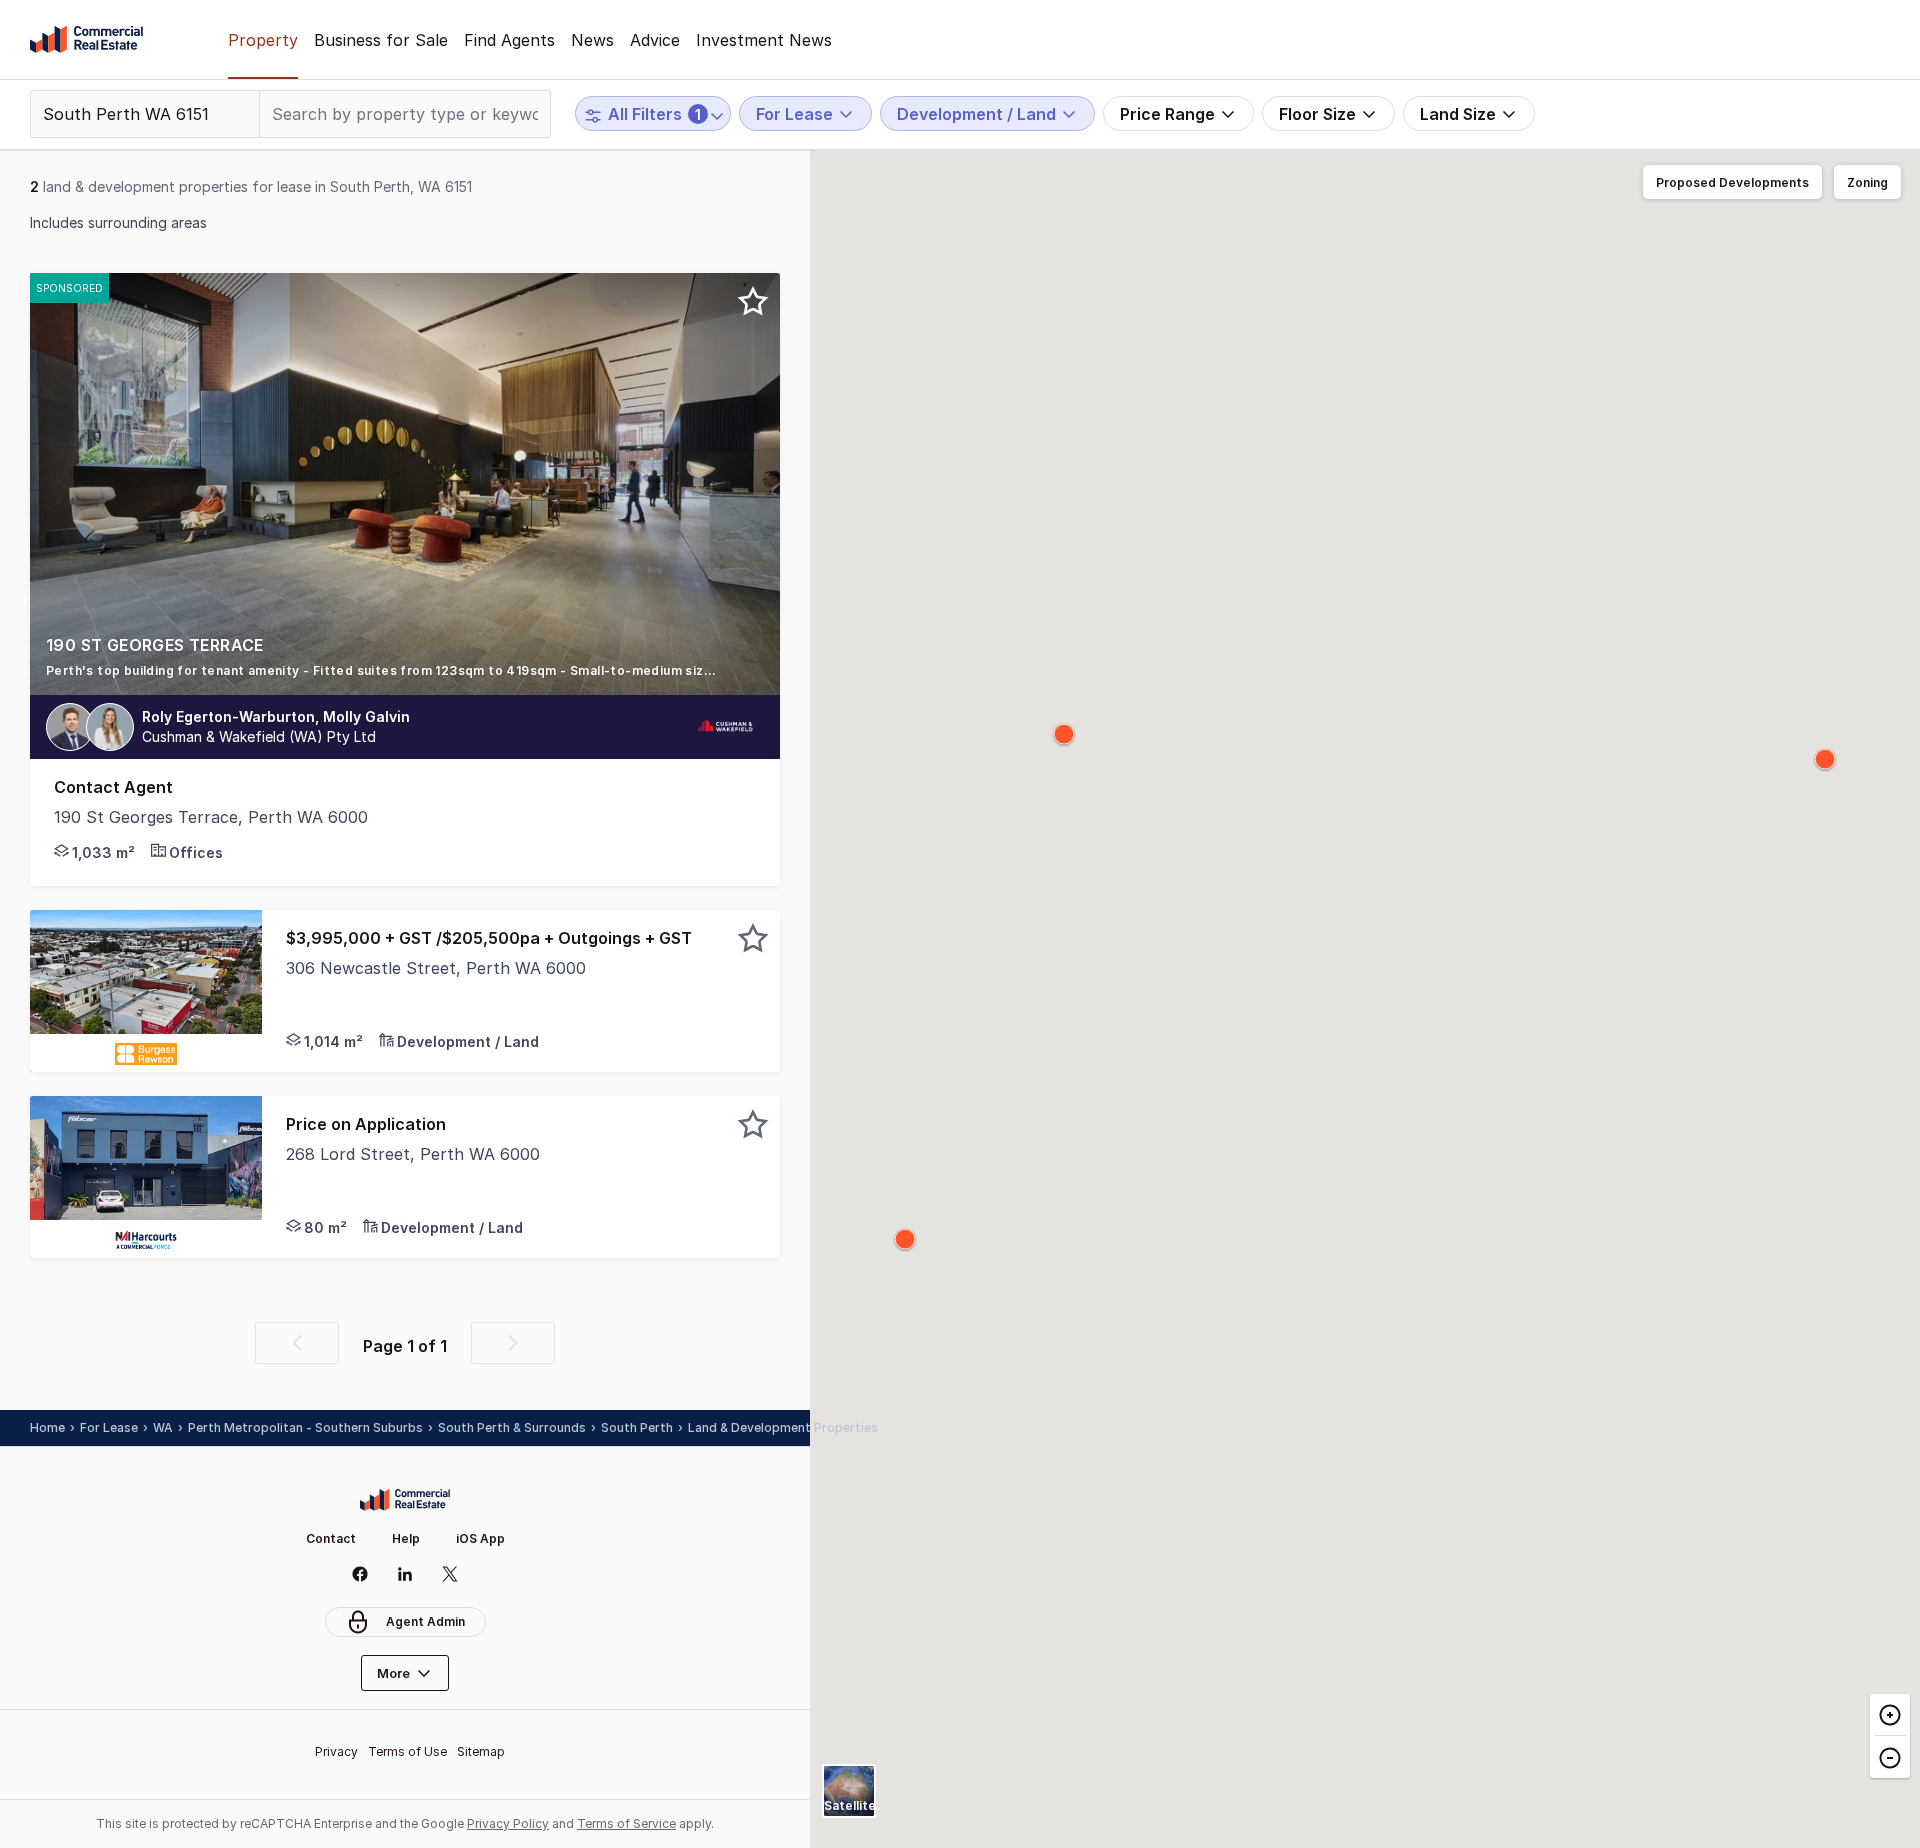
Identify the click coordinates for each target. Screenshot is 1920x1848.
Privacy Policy (508, 1823)
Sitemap (481, 1751)
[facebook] (360, 1574)
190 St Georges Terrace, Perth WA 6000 (211, 817)
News (592, 40)
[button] (405, 664)
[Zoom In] (1890, 1715)
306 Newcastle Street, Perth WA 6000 (436, 968)
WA (163, 1427)
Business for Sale (381, 40)
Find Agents (509, 40)
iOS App (480, 1538)
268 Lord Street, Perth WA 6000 (413, 1154)
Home (47, 1427)
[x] (450, 1574)
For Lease (109, 1427)
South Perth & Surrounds (512, 1427)
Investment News (764, 40)
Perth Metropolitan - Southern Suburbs (305, 1427)
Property (263, 40)
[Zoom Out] (1890, 1756)
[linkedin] (405, 1574)
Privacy (336, 1751)
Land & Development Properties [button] (783, 1427)
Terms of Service (626, 1823)
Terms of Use (407, 1751)
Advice (655, 40)
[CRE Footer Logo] (405, 1500)
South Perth (637, 1427)
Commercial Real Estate (86, 40)
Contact (331, 1538)
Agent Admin (425, 1621)
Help (406, 1538)
